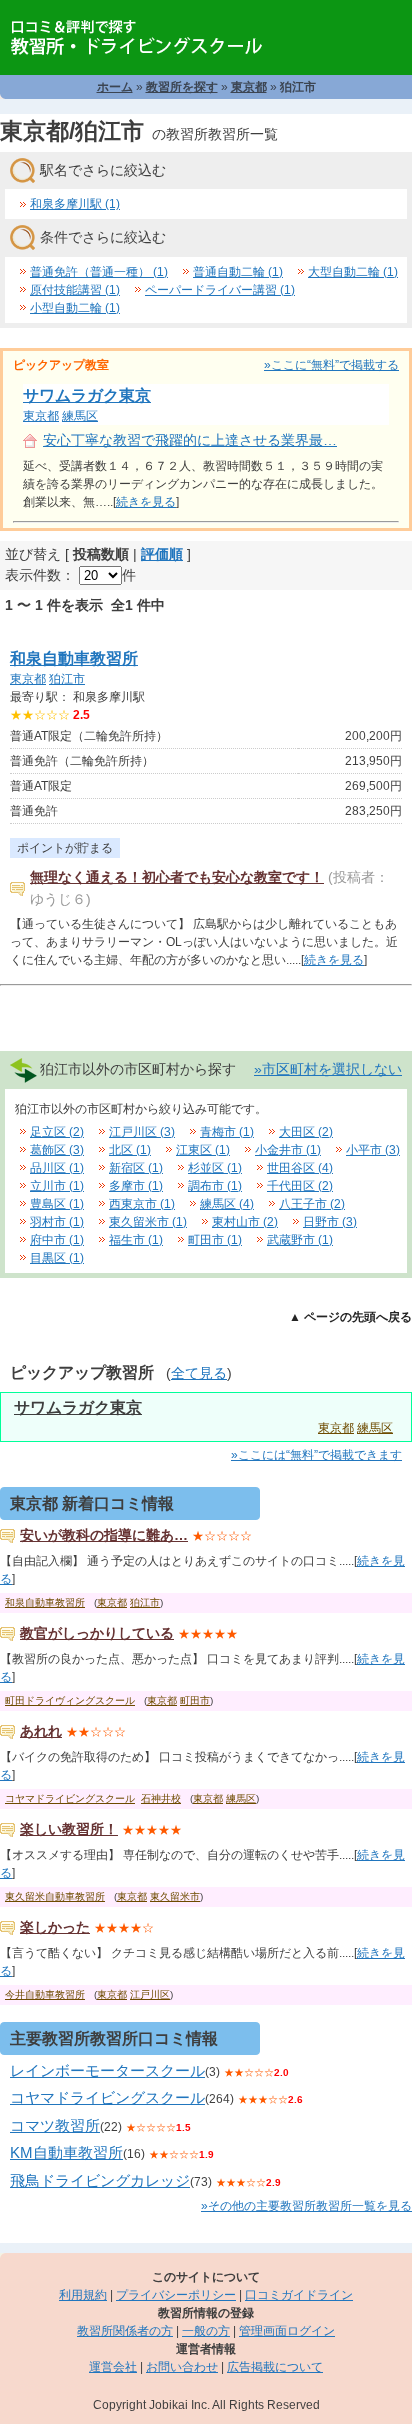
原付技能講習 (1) (75, 290)
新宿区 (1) (136, 1168)
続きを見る (146, 502)
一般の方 (206, 2331)
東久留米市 (175, 1896)
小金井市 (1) (288, 1150)
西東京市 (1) (142, 1204)
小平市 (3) (373, 1150)
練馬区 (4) (227, 1204)
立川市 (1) (57, 1186)
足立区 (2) (57, 1132)
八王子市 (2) (312, 1204)
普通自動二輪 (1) (238, 272)
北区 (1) (130, 1150)
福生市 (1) (136, 1240)
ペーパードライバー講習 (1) (220, 290)
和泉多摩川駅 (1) (75, 204)
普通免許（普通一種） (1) (99, 272)
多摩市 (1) (136, 1186)
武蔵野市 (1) (300, 1240)
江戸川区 (150, 1994)
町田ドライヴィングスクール (70, 1700)
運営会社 (113, 2367)
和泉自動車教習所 (74, 658)
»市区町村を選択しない (328, 1069)
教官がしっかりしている (97, 1633)
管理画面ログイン (287, 2331)
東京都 (249, 87)
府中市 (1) (57, 1240)
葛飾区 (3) (57, 1150)
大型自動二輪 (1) (353, 272)
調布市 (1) (215, 1186)
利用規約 (83, 2295)
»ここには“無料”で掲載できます (316, 1455)
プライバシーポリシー (176, 2295)
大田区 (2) (306, 1132)
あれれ (41, 1731)
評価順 (162, 554)
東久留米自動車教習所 (55, 1896)
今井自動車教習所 (45, 1994)
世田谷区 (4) (300, 1168)
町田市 (195, 1700)
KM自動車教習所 (66, 2152)
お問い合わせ (182, 2367)
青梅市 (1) (227, 1132)
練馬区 (80, 416)
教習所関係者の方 (125, 2331)
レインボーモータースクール (107, 2070)
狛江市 (67, 679)
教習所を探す (182, 87)
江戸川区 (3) (142, 1132)
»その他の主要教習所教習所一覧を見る (306, 2206)
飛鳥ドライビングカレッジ (100, 2180)
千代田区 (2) (300, 1186)
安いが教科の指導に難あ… (104, 1535)
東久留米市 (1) (148, 1222)
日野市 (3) (330, 1222)
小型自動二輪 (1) (75, 308)
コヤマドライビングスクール (70, 1798)
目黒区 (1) (57, 1258)
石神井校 (161, 1798)
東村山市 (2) (245, 1222)
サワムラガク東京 (87, 395)
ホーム (115, 87)
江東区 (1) (203, 1150)
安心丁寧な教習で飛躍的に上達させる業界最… (190, 440)
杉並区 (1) (215, 1168)
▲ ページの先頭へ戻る (350, 1317)
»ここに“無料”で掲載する (331, 365)
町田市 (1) (215, 1240)
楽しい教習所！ (69, 1829)
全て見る (199, 1373)
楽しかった (55, 1927)
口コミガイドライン (299, 2295)
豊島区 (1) (57, 1204)
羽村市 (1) (57, 1222)
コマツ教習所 (55, 2125)
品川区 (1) (57, 1168)
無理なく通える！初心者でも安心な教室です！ (177, 877)
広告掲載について (275, 2367)
